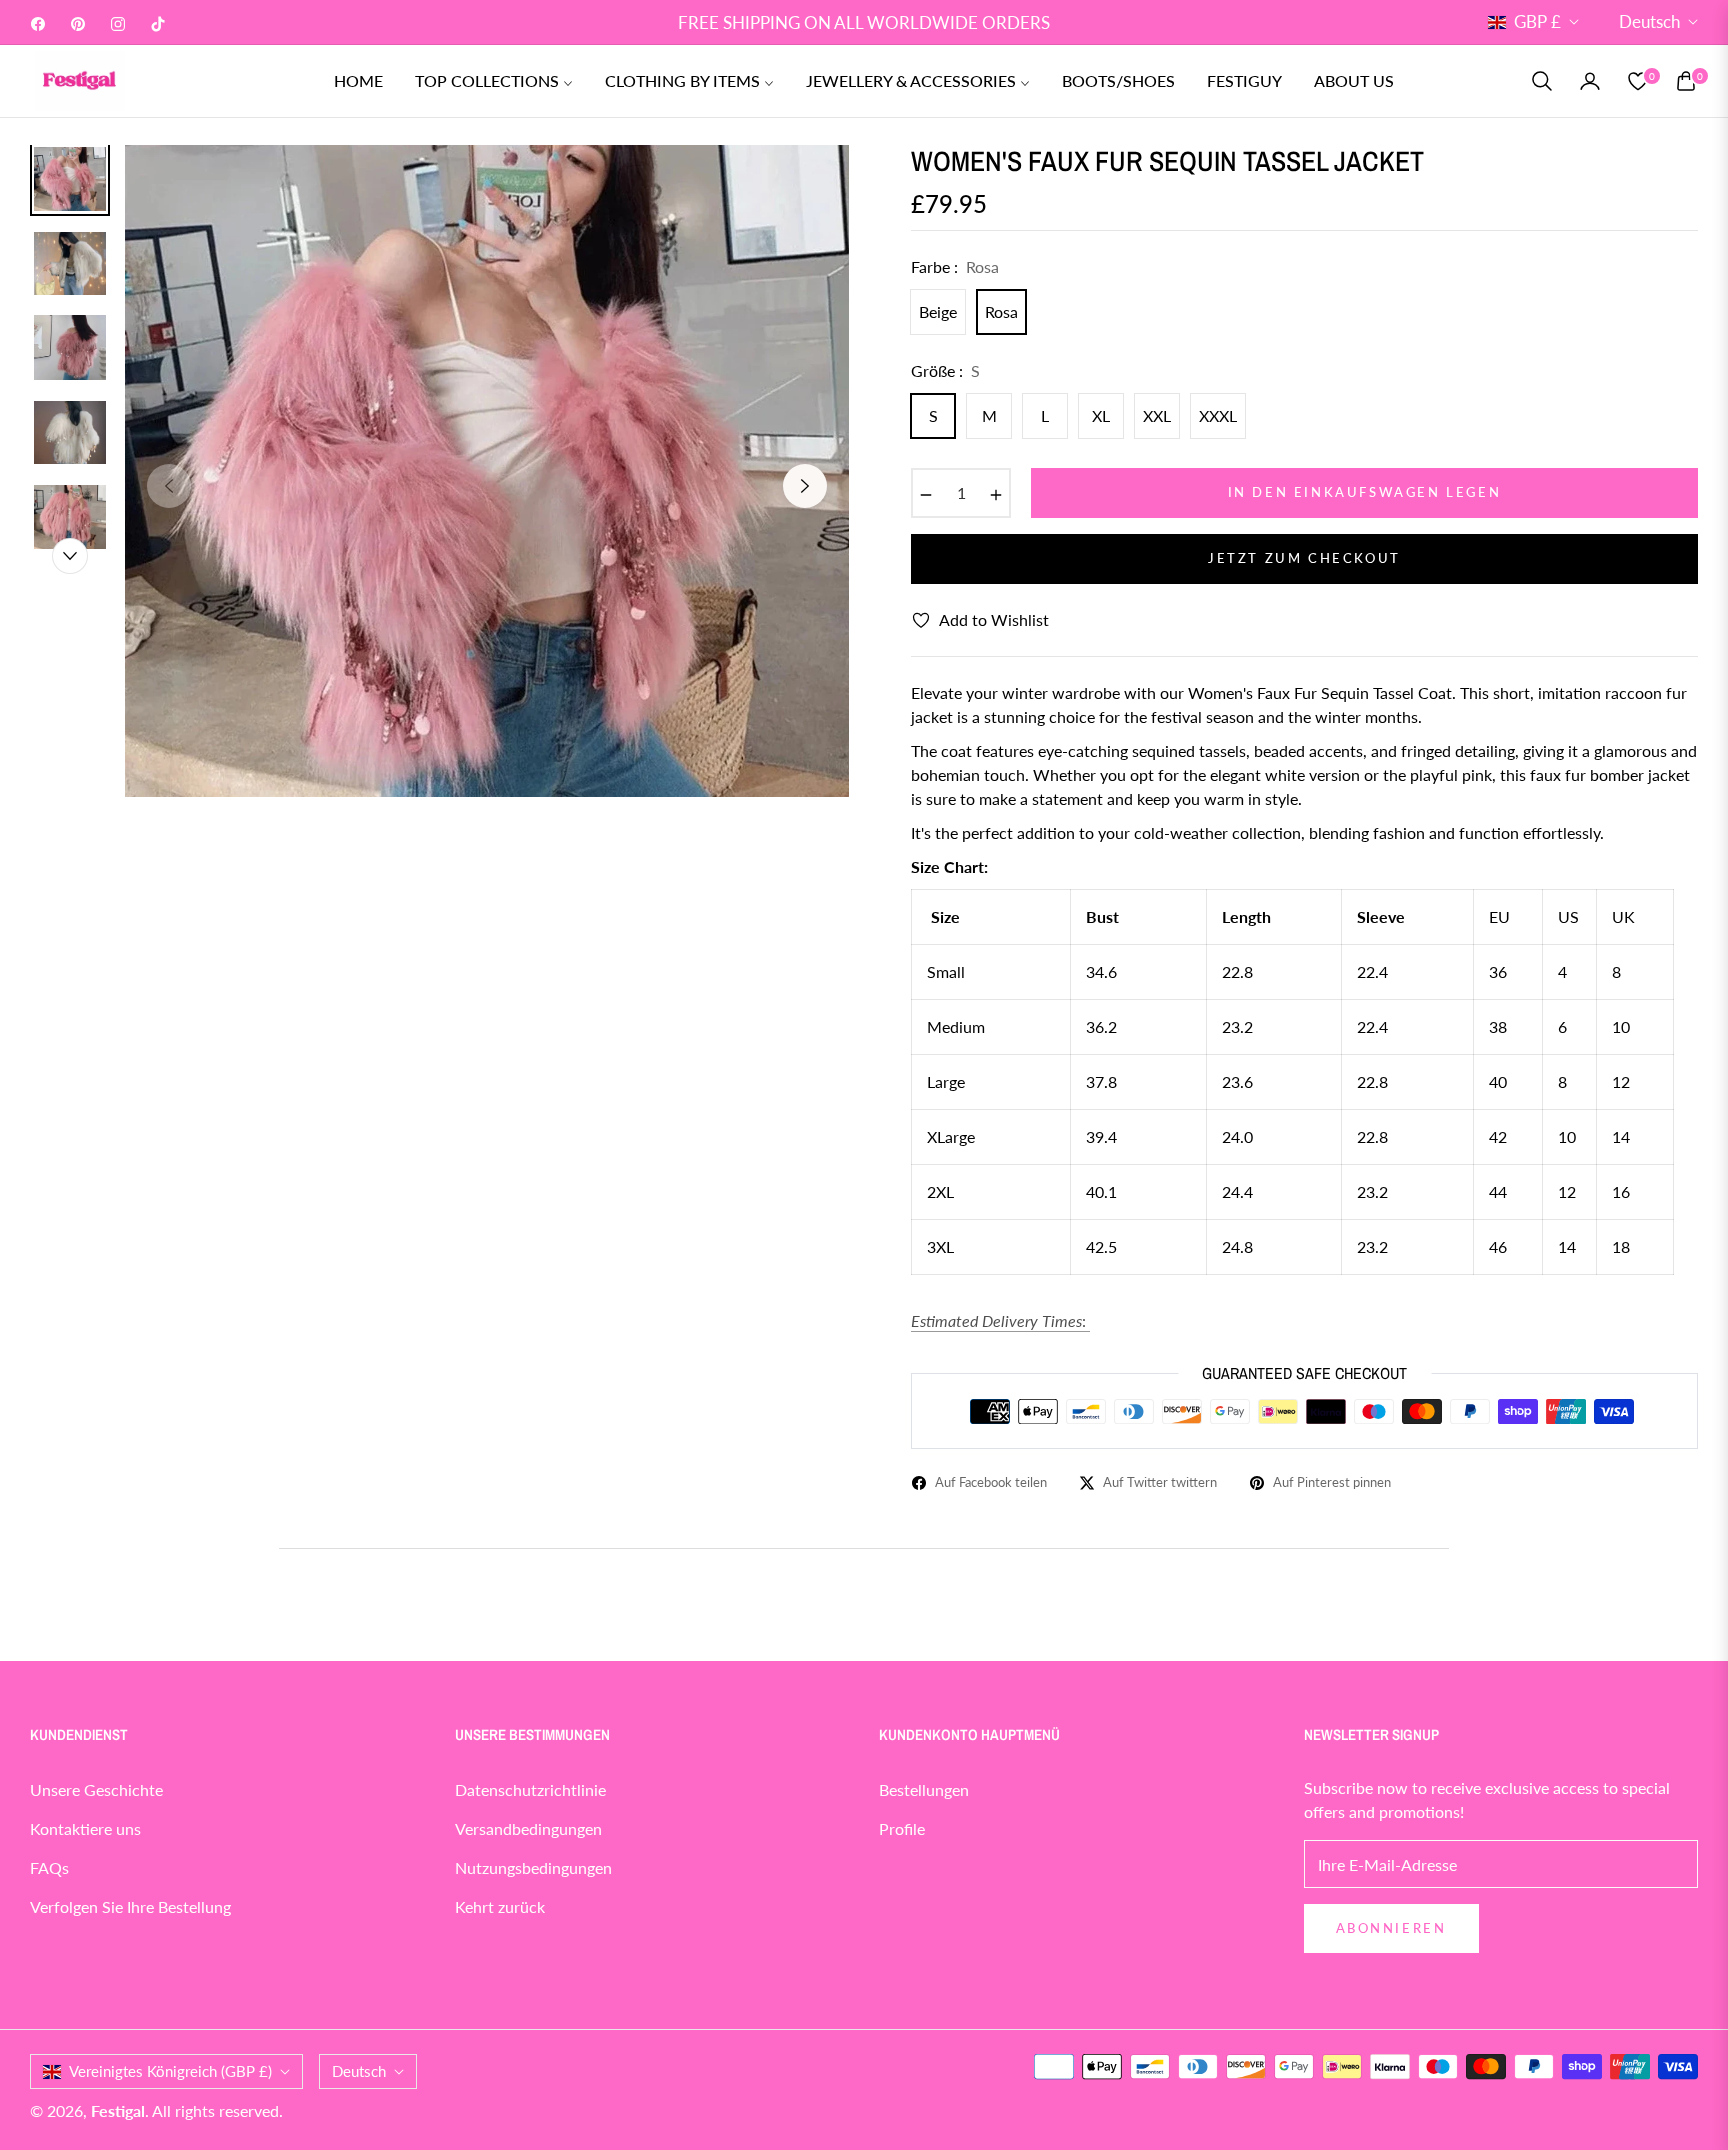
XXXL (1218, 415)
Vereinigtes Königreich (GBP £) (170, 2071)
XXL (1157, 415)
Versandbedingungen (528, 1828)
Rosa (1001, 311)
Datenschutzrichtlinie (530, 1789)
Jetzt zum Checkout (1304, 558)
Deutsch (1649, 21)
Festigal (118, 2110)
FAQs (49, 1867)
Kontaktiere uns (85, 1828)
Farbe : (955, 266)
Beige (938, 311)
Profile (902, 1828)
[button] (1542, 81)
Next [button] (805, 486)
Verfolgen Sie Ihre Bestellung (130, 1906)
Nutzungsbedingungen (533, 1867)
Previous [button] (169, 486)
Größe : (945, 370)
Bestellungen (924, 1789)
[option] (487, 471)
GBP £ (1537, 21)
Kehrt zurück (500, 1906)
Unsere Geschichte (96, 1789)
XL (1101, 415)
